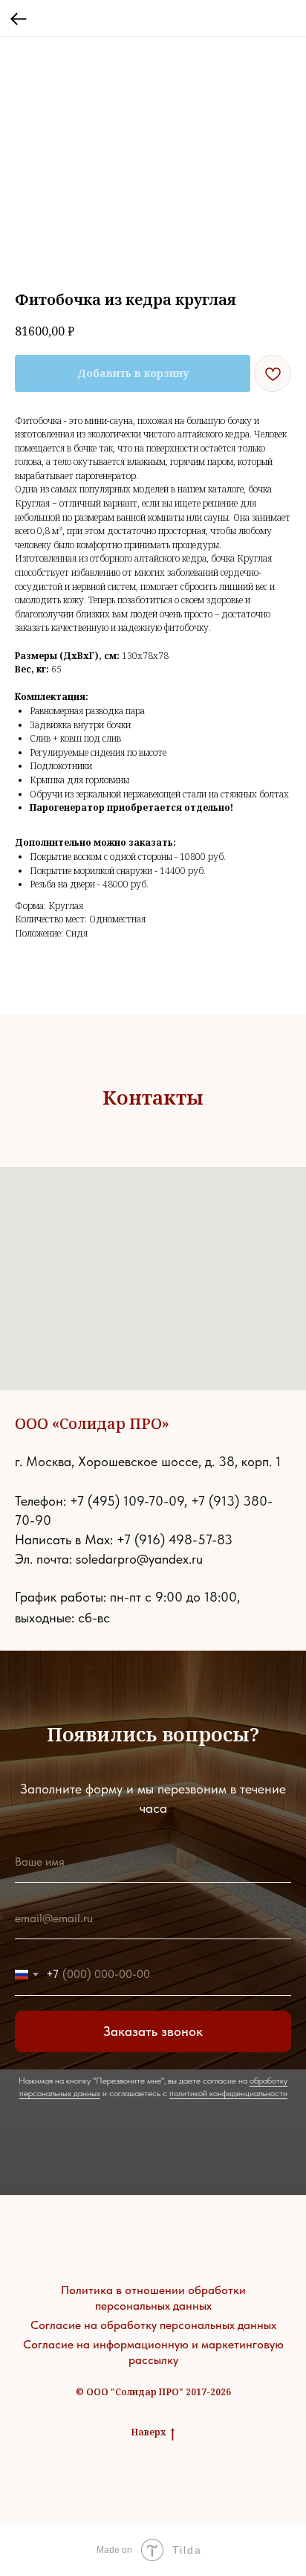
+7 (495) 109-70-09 (127, 1501)
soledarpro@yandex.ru (139, 1559)
